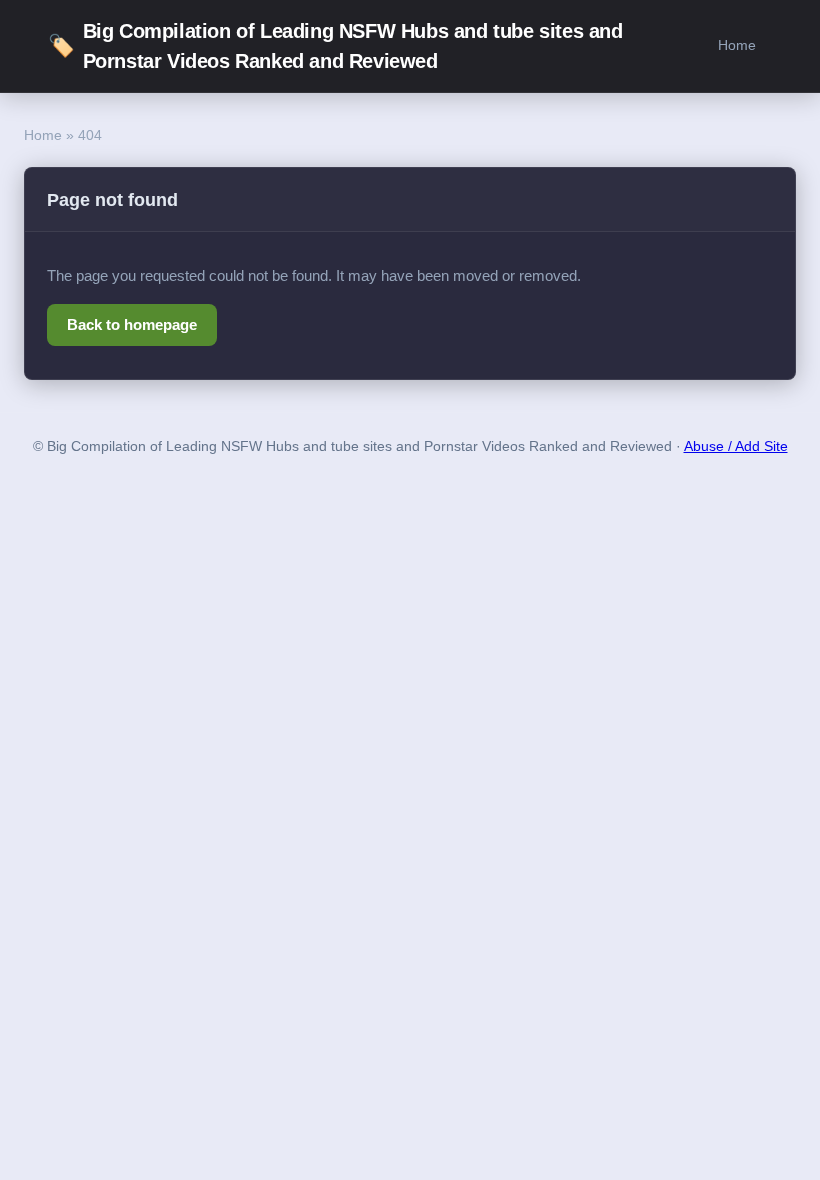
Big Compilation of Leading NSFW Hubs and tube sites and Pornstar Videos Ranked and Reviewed (335, 46)
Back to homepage (132, 324)
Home (737, 45)
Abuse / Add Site (736, 446)
